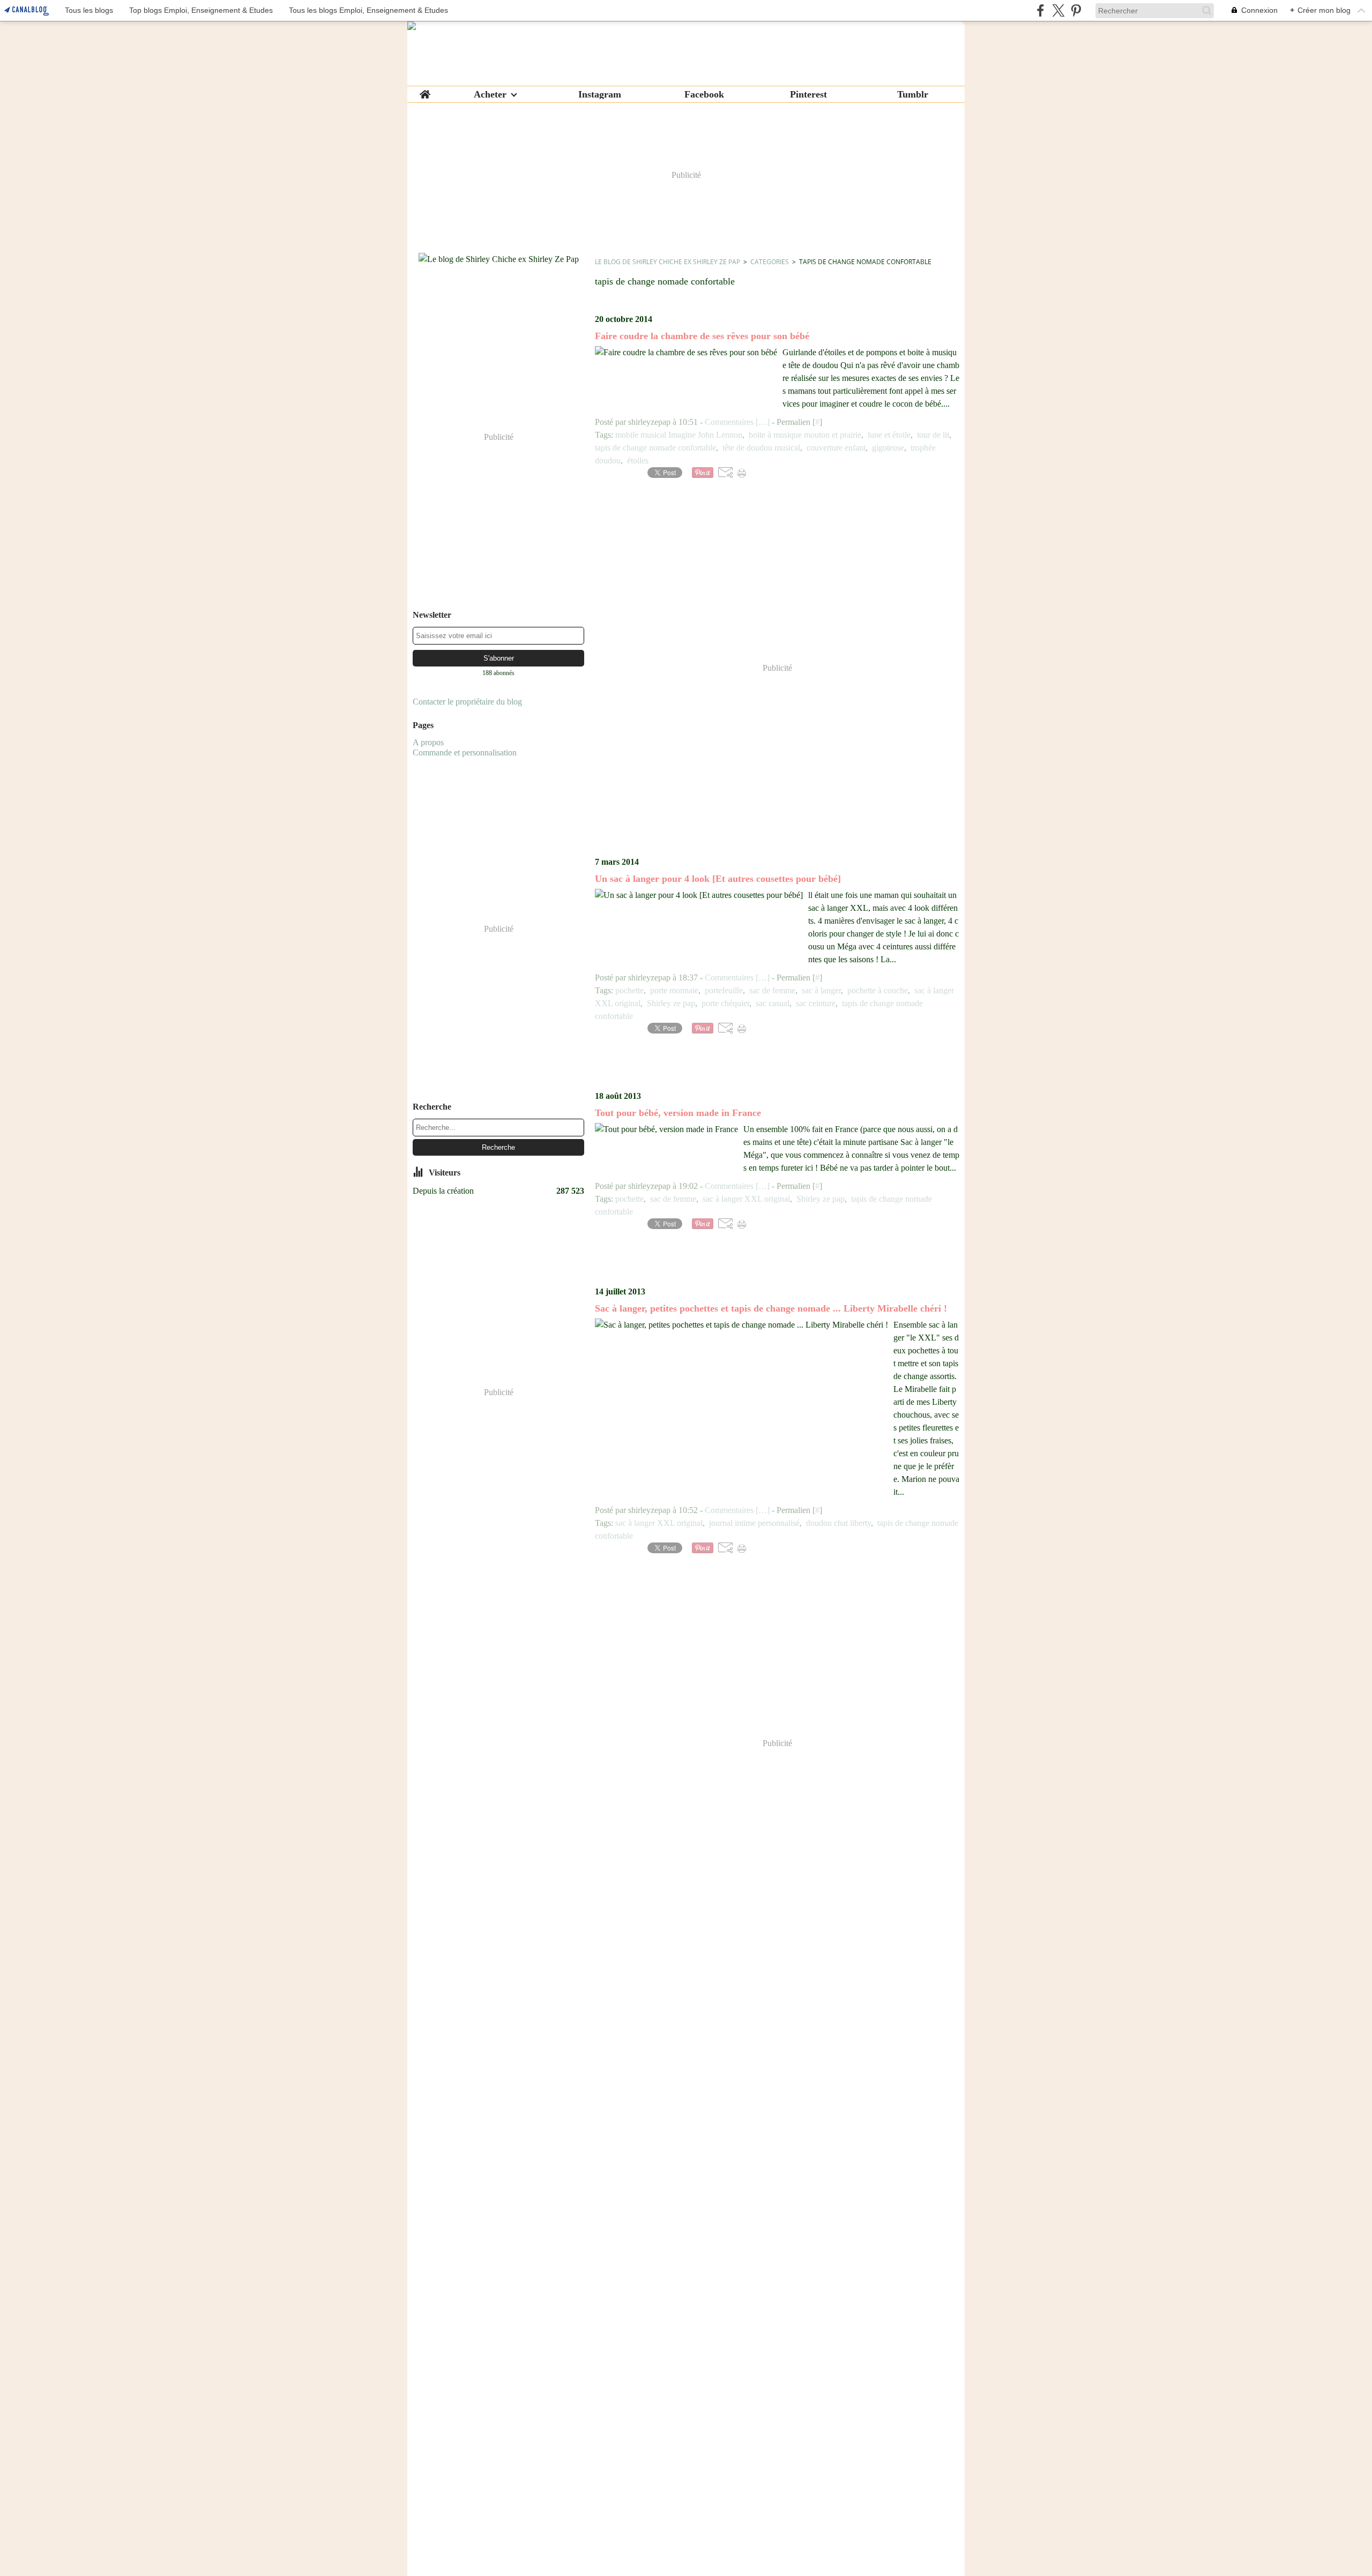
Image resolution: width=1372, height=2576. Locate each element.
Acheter (490, 94)
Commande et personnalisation (465, 752)
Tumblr (913, 94)
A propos (428, 742)
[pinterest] (1076, 10)
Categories (770, 262)
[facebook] (1041, 10)
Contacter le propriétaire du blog (467, 702)
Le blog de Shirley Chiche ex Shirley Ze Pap (668, 262)
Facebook (704, 94)
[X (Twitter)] (1058, 10)
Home (425, 91)
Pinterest (808, 94)
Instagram (600, 94)
